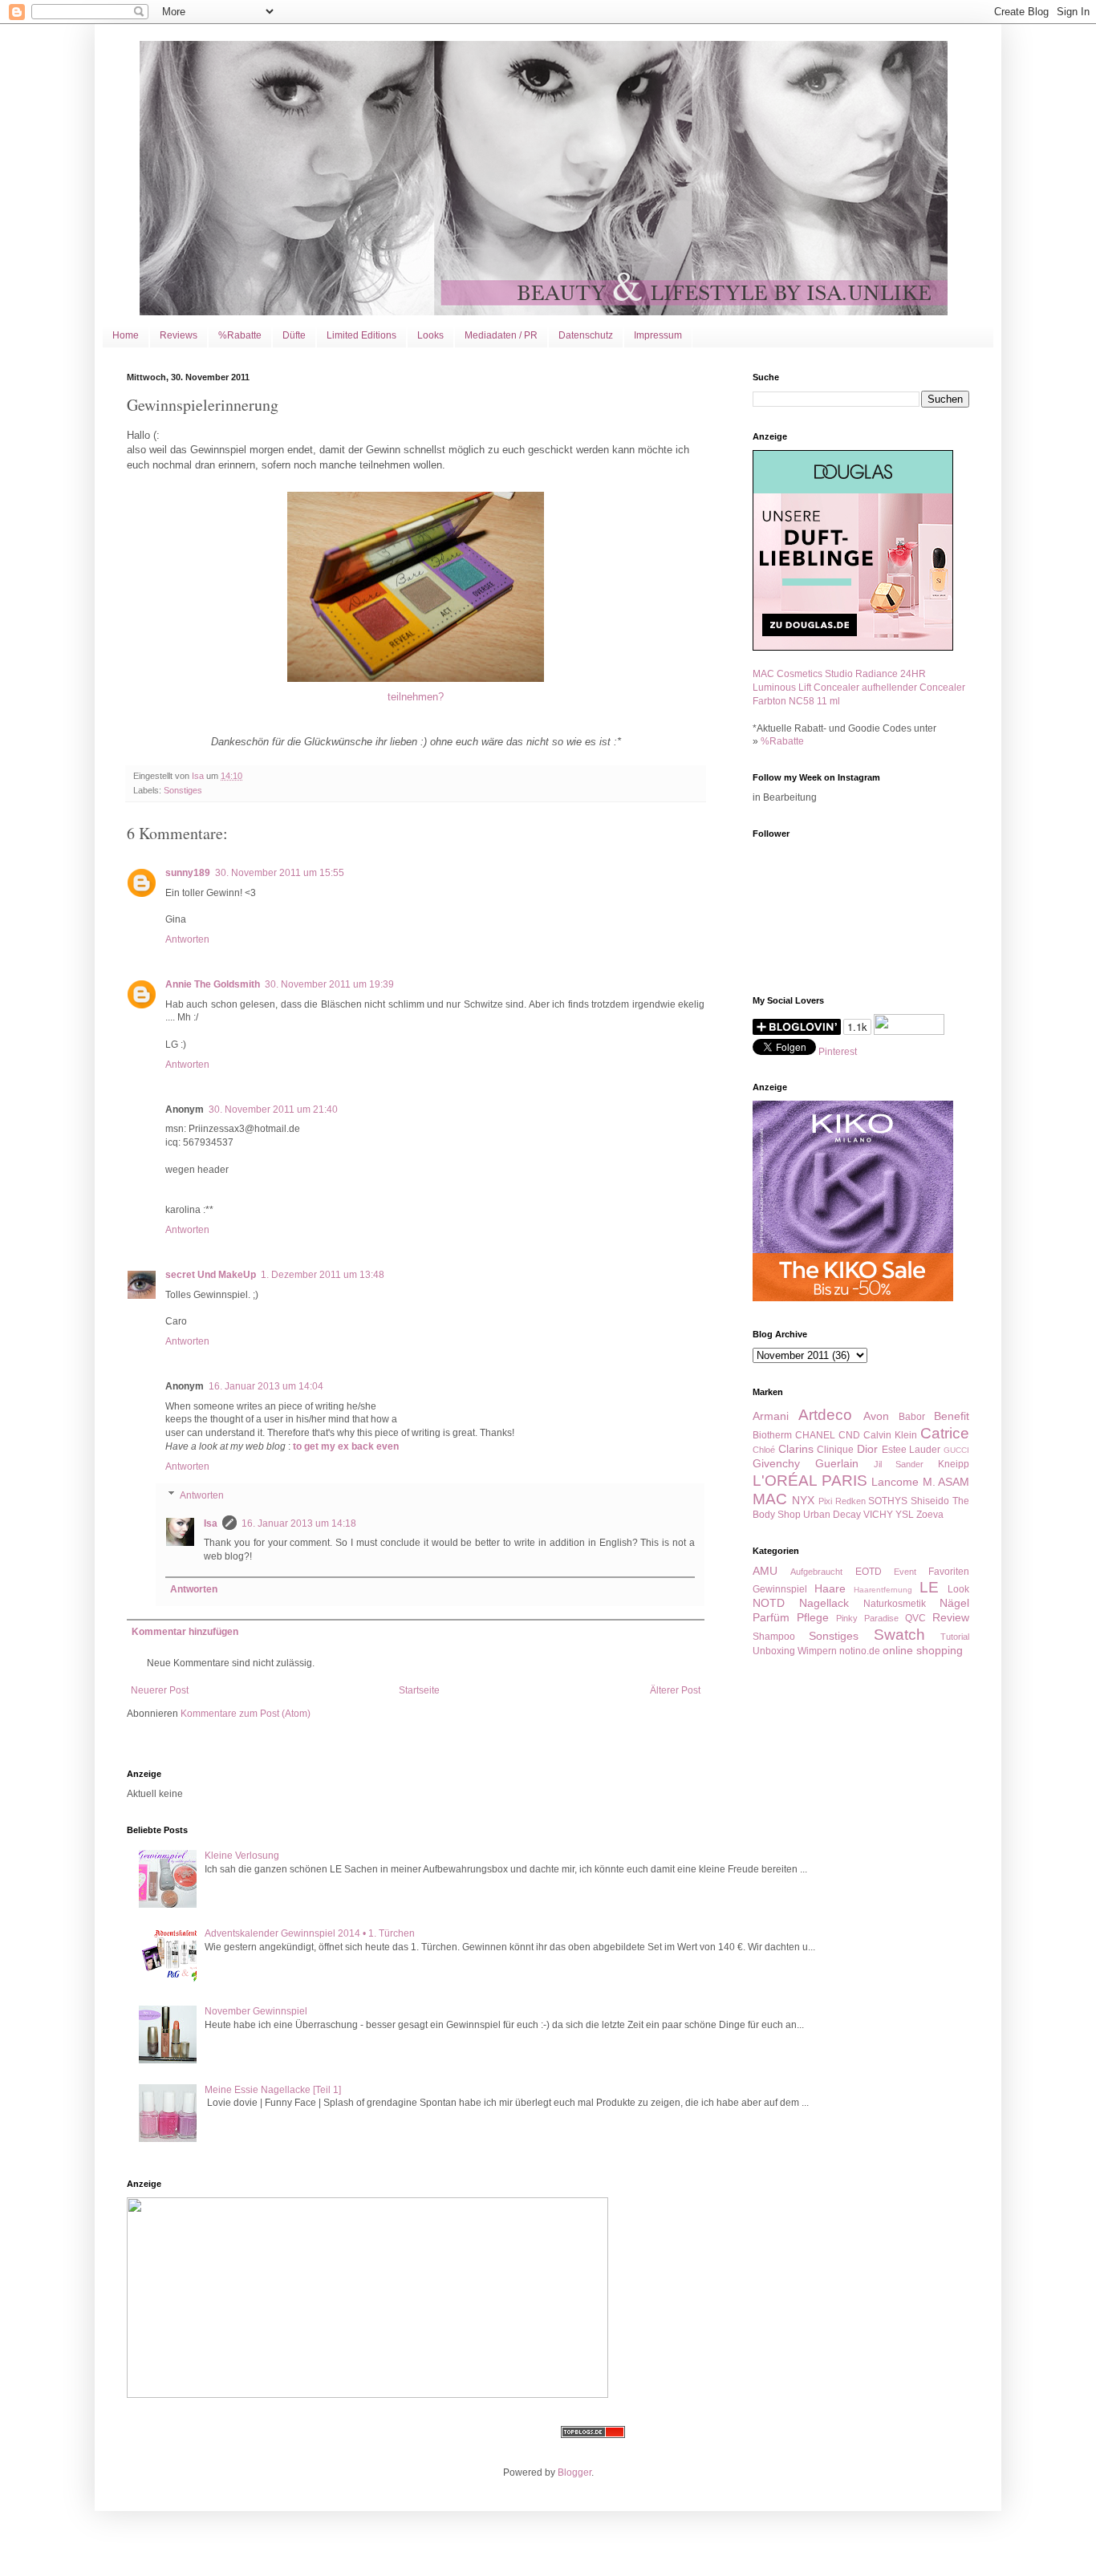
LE (929, 1587)
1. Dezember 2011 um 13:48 (323, 1275)
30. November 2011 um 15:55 (280, 873)
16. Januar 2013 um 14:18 (299, 1523)
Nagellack (824, 1603)
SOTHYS (888, 1501)
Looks (430, 335)
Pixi (825, 1501)
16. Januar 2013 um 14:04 (266, 1386)
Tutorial (955, 1637)
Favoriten (949, 1572)
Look (958, 1589)
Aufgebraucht (816, 1572)
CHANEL (815, 1435)
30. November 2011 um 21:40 (273, 1110)
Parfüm (771, 1617)
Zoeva (930, 1515)
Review (951, 1617)
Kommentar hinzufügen (185, 1632)
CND (849, 1435)
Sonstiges (183, 790)
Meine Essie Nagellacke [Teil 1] (273, 2090)
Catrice (945, 1433)
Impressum (658, 335)
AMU (765, 1571)
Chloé (764, 1450)
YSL (905, 1515)
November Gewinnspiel (256, 2011)
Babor (912, 1417)
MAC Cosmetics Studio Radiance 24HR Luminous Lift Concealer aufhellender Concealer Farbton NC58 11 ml (859, 688)
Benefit (952, 1416)
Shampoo (774, 1637)
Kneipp (954, 1464)
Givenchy (776, 1463)
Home (126, 335)
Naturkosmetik (895, 1604)
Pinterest (838, 1052)
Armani (771, 1416)
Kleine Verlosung (242, 1856)
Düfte (294, 335)
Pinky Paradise (867, 1618)
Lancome (895, 1482)
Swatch (899, 1635)
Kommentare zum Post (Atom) (246, 1714)
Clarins (796, 1449)
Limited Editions (361, 335)
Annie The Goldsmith (213, 984)
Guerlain (837, 1463)
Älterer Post (675, 1690)
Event (905, 1572)
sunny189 (188, 873)
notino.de (860, 1651)
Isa (211, 1523)
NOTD (769, 1603)
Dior (867, 1449)
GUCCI (956, 1450)
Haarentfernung (883, 1590)
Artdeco (825, 1415)
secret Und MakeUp (211, 1275)
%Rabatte (240, 335)
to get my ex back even (346, 1446)
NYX (803, 1500)
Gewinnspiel (780, 1589)
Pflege (813, 1617)
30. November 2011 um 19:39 (329, 984)
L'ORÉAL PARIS (810, 1481)
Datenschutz (586, 335)
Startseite (419, 1690)
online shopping (923, 1650)
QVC (915, 1618)
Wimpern (817, 1651)
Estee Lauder (911, 1450)
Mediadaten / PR (501, 335)
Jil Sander (899, 1464)
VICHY (878, 1515)
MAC (770, 1499)
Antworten (187, 939)
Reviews (179, 335)
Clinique (835, 1450)
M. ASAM (946, 1482)
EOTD (869, 1572)
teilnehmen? (416, 697)
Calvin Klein (890, 1435)
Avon (876, 1416)
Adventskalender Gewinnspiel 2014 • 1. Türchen (310, 1933)
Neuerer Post (160, 1690)
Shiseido (930, 1501)
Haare (830, 1588)
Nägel (954, 1603)
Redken (850, 1501)
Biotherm (772, 1435)
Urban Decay (832, 1515)
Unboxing (774, 1651)
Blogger (574, 2473)
